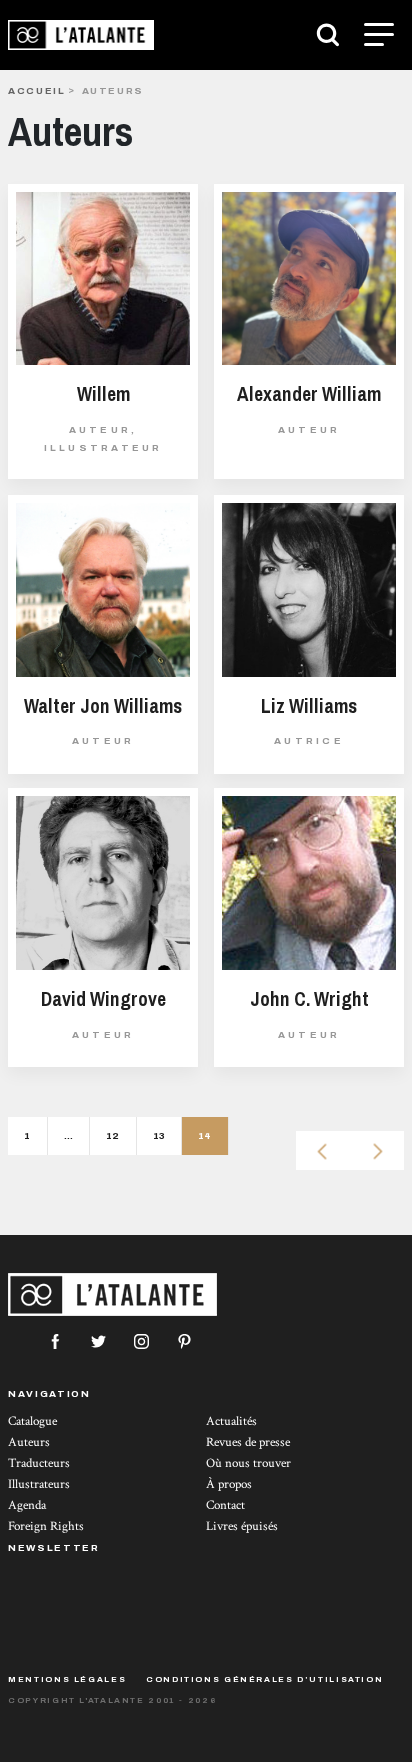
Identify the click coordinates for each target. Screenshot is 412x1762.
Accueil (36, 90)
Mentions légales (67, 1679)
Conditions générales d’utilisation (264, 1679)
